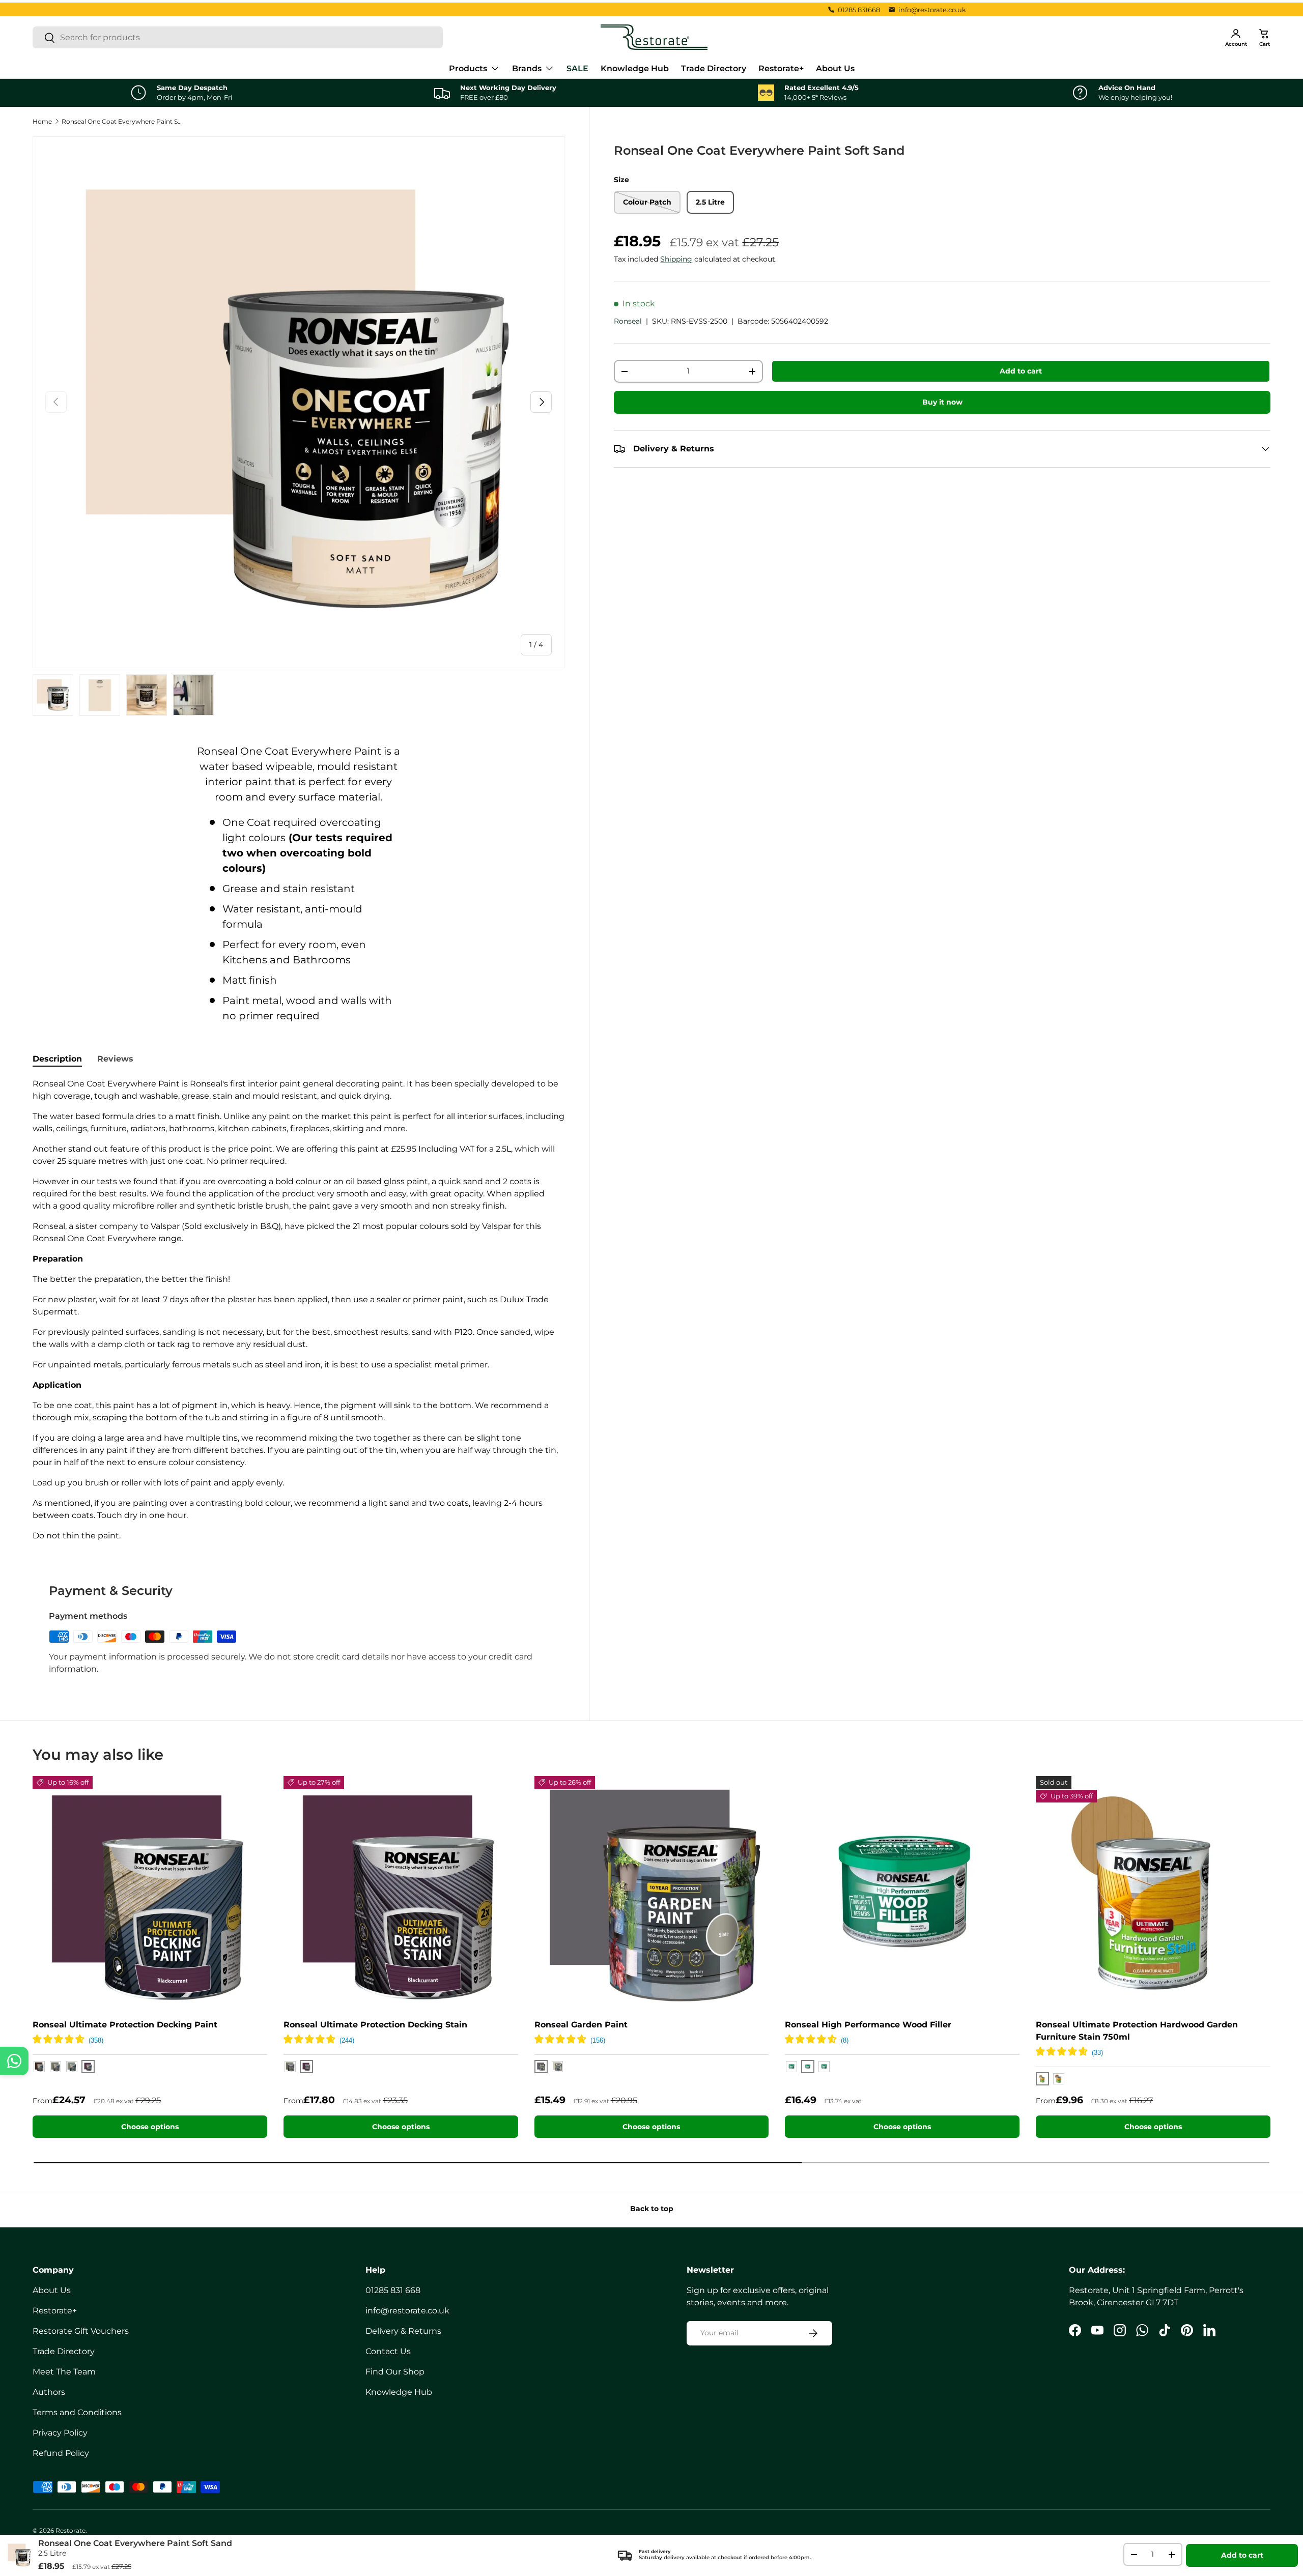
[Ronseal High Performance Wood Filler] (902, 1893)
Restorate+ (781, 68)
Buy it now (942, 402)
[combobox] (238, 37)
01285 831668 (859, 10)
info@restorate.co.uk (932, 10)
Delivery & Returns (403, 2331)
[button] (1264, 37)
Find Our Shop (395, 2372)
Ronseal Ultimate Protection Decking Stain (375, 2025)
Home (42, 121)
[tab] (57, 1059)
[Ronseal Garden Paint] (652, 1893)
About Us (835, 68)
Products (468, 68)
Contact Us (388, 2351)
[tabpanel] (299, 1310)
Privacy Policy (60, 2433)
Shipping (676, 259)
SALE (577, 68)
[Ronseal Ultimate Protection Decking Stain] (401, 1893)
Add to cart (1021, 371)
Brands (527, 68)
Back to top (652, 2209)
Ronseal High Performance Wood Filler (868, 2025)
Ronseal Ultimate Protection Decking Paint (125, 2025)
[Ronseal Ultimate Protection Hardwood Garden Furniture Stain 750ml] (1153, 1893)
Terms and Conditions (77, 2412)
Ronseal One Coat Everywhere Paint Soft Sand (123, 121)
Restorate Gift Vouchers (81, 2331)
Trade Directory (714, 68)
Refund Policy (61, 2453)
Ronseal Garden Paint (581, 2025)
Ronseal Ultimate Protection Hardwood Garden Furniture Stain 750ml (1137, 2031)
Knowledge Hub (635, 68)
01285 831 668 (393, 2290)
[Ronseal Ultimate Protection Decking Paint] (150, 1893)
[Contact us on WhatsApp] (14, 2061)
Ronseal (628, 321)
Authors (49, 2392)
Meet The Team (64, 2372)
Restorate (70, 2530)
